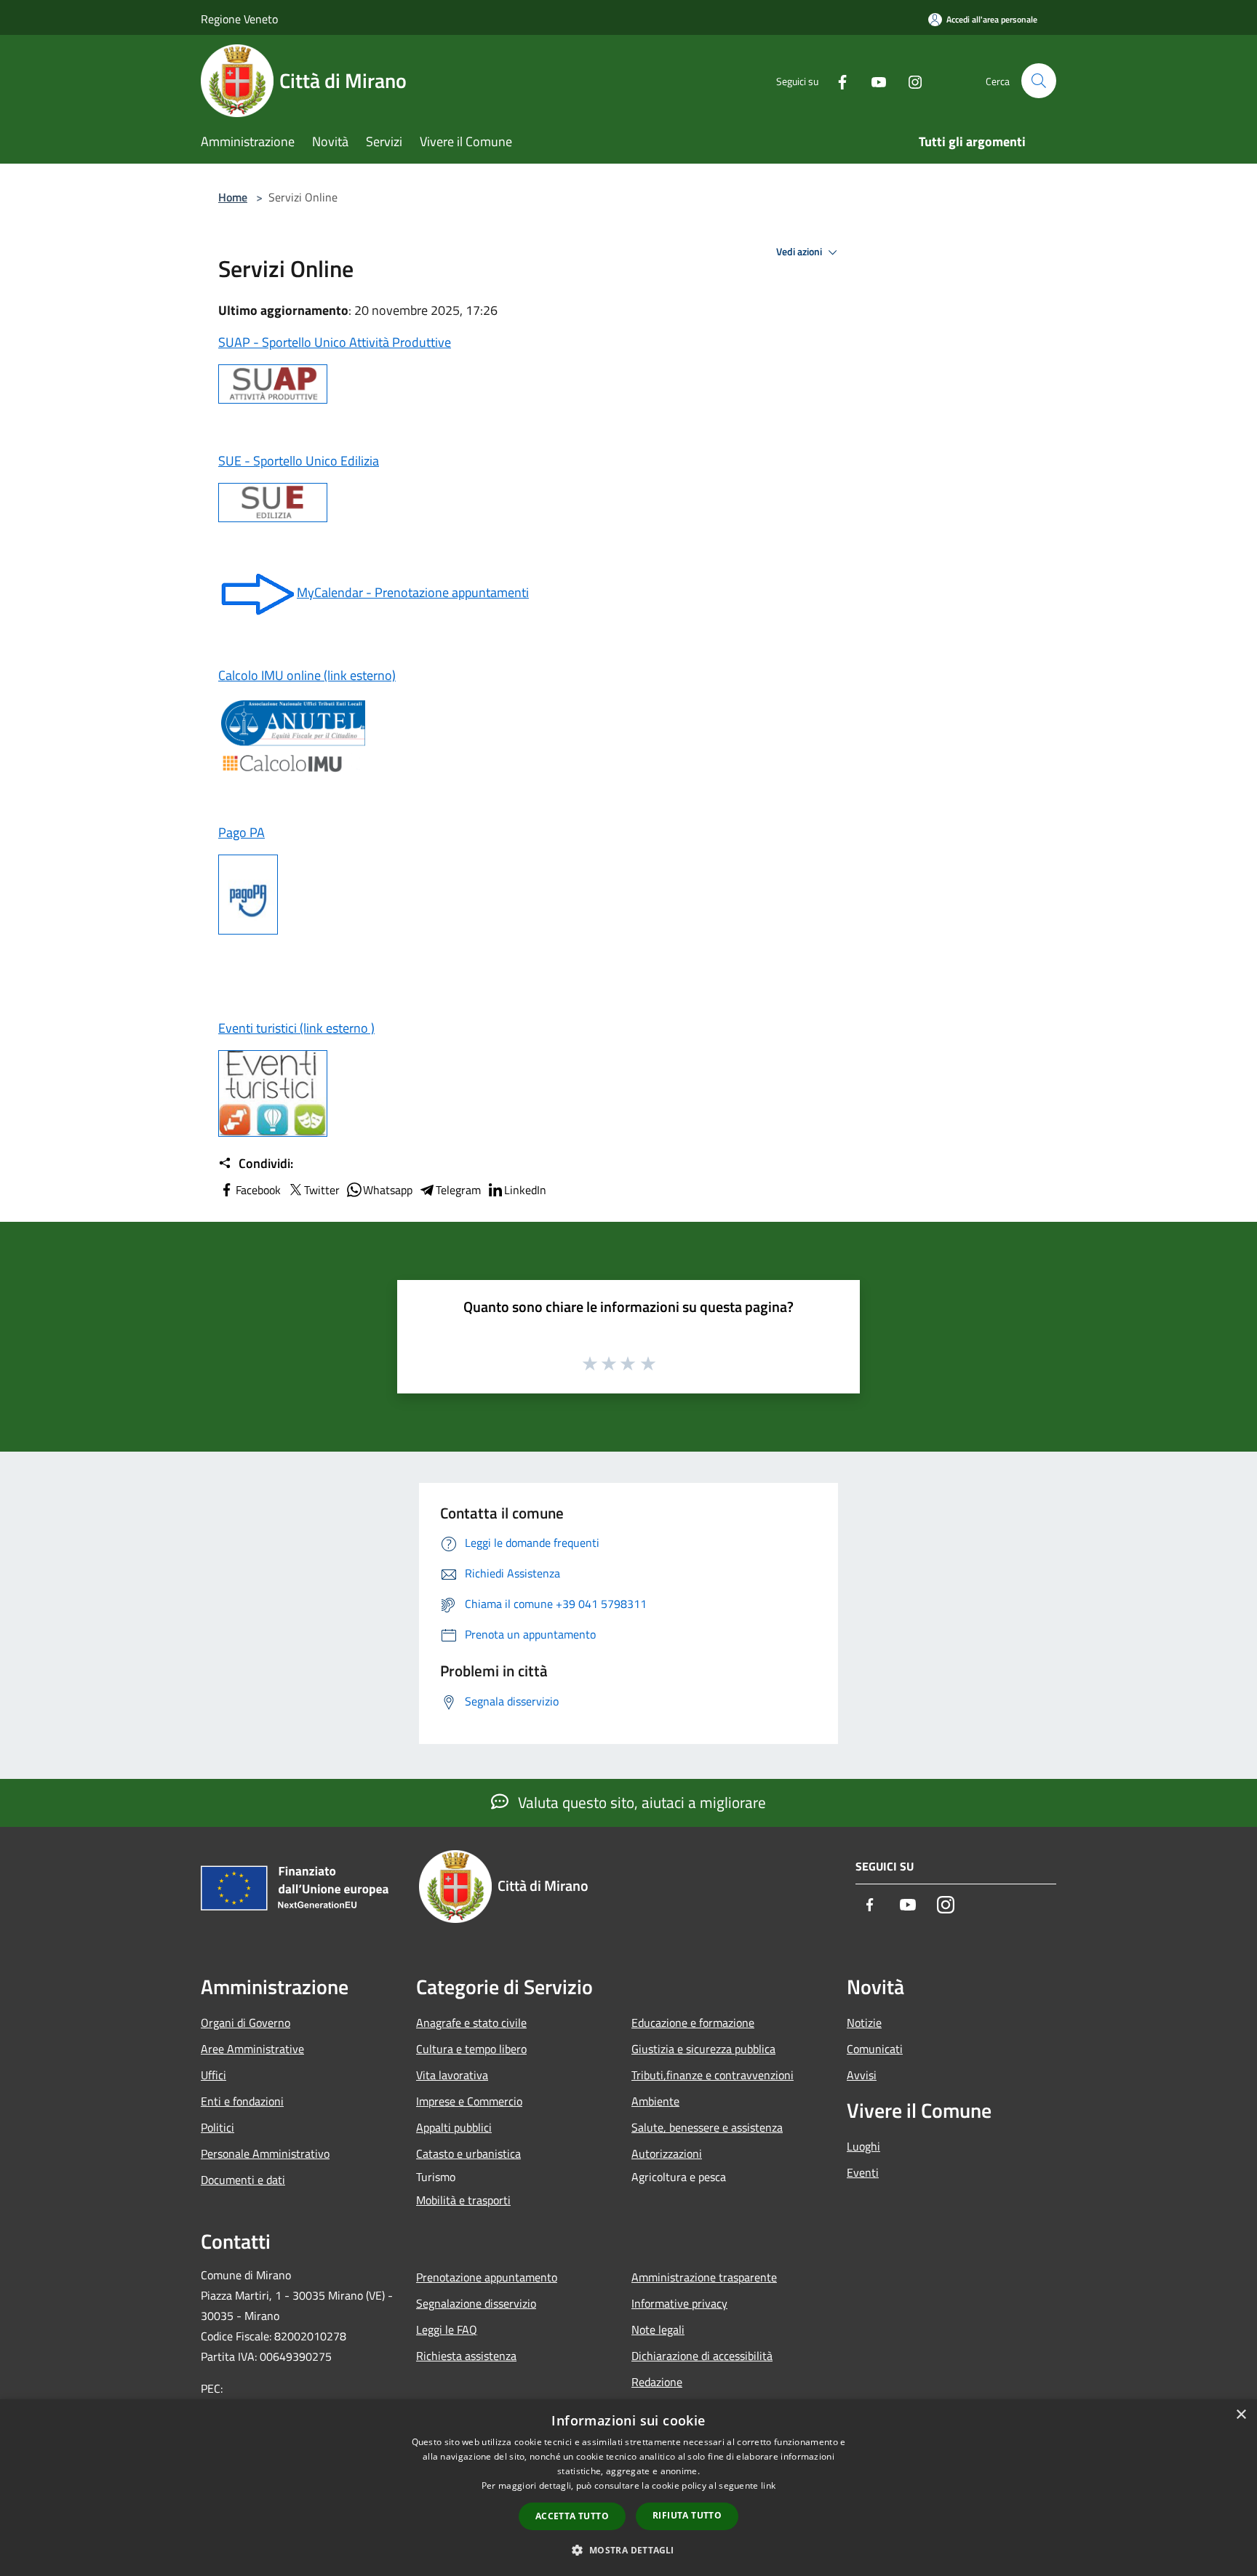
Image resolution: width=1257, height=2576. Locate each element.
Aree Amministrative (252, 2049)
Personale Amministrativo (265, 2153)
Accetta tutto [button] (572, 2516)
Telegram (458, 1190)
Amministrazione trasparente (704, 2277)
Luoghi (863, 2146)
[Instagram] (909, 80)
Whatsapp (388, 1190)
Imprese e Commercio (469, 2101)
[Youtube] (873, 80)
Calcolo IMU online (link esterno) (307, 675)
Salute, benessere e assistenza (707, 2127)
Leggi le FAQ (447, 2329)
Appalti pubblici (454, 2127)
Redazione (657, 2382)
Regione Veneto (239, 19)
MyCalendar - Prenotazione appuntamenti (413, 592)
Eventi (863, 2172)
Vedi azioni (800, 252)
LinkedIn (525, 1190)
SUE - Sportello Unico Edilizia (299, 461)
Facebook (258, 1190)
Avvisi (862, 2075)
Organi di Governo (246, 2023)
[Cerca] (1039, 81)
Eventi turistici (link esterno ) (296, 1028)
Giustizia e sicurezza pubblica (703, 2049)
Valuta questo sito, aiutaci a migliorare (640, 1802)
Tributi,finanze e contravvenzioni (713, 2075)
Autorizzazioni (667, 2153)
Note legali (658, 2329)
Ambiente (655, 2101)
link (768, 2485)
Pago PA (242, 832)
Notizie (864, 2023)
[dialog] (628, 2488)
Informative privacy (679, 2303)
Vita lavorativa (452, 2075)
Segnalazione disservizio (476, 2303)
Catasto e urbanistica (468, 2153)
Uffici (214, 2075)
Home (233, 197)
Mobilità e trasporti (463, 2200)
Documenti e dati (243, 2180)
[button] (628, 2550)
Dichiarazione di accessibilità (702, 2356)
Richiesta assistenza (466, 2356)
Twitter (322, 1190)
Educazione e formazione (693, 2023)
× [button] (1241, 2415)
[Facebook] (837, 80)
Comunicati (875, 2049)
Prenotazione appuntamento (487, 2277)
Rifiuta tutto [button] (687, 2515)
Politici (218, 2127)
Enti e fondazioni (242, 2101)
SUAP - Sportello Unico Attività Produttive (335, 342)
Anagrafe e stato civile (471, 2023)
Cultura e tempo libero (471, 2049)
